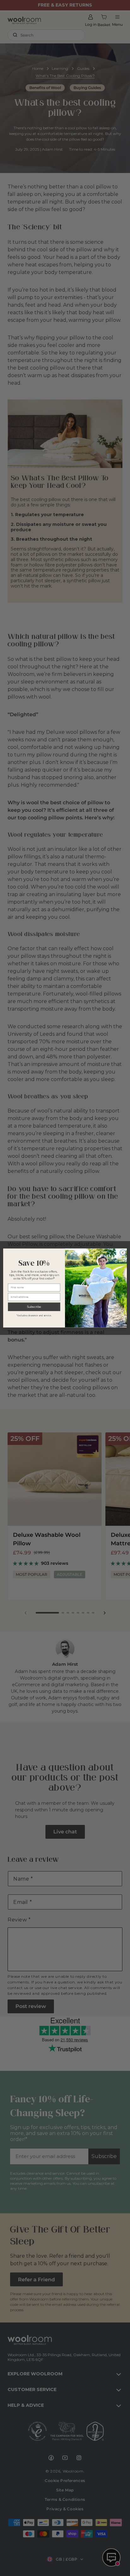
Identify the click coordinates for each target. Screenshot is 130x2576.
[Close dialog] (123, 1252)
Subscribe (34, 1307)
